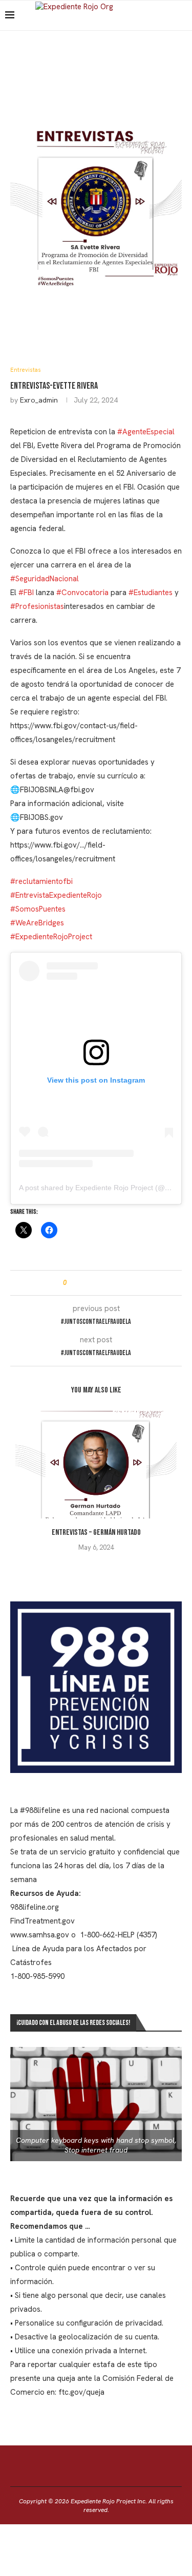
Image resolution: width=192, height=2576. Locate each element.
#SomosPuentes (38, 909)
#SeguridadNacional (45, 579)
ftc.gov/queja (81, 2392)
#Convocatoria (82, 593)
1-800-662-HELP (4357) (118, 1935)
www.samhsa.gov (40, 1935)
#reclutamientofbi (41, 881)
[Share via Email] (123, 1283)
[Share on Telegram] (113, 1283)
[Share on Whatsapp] (103, 1283)
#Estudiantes (151, 593)
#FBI (26, 593)
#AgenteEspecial (146, 432)
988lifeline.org (35, 1907)
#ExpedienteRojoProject (51, 937)
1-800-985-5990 (37, 1976)
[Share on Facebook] (84, 1283)
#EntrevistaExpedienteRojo (56, 895)
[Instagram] (163, 15)
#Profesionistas (37, 606)
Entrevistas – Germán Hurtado (96, 1533)
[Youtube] (173, 15)
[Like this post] (72, 1283)
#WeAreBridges (37, 923)
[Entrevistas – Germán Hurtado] (96, 1465)
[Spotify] (184, 15)
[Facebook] (152, 15)
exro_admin (39, 400)
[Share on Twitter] (93, 1283)
